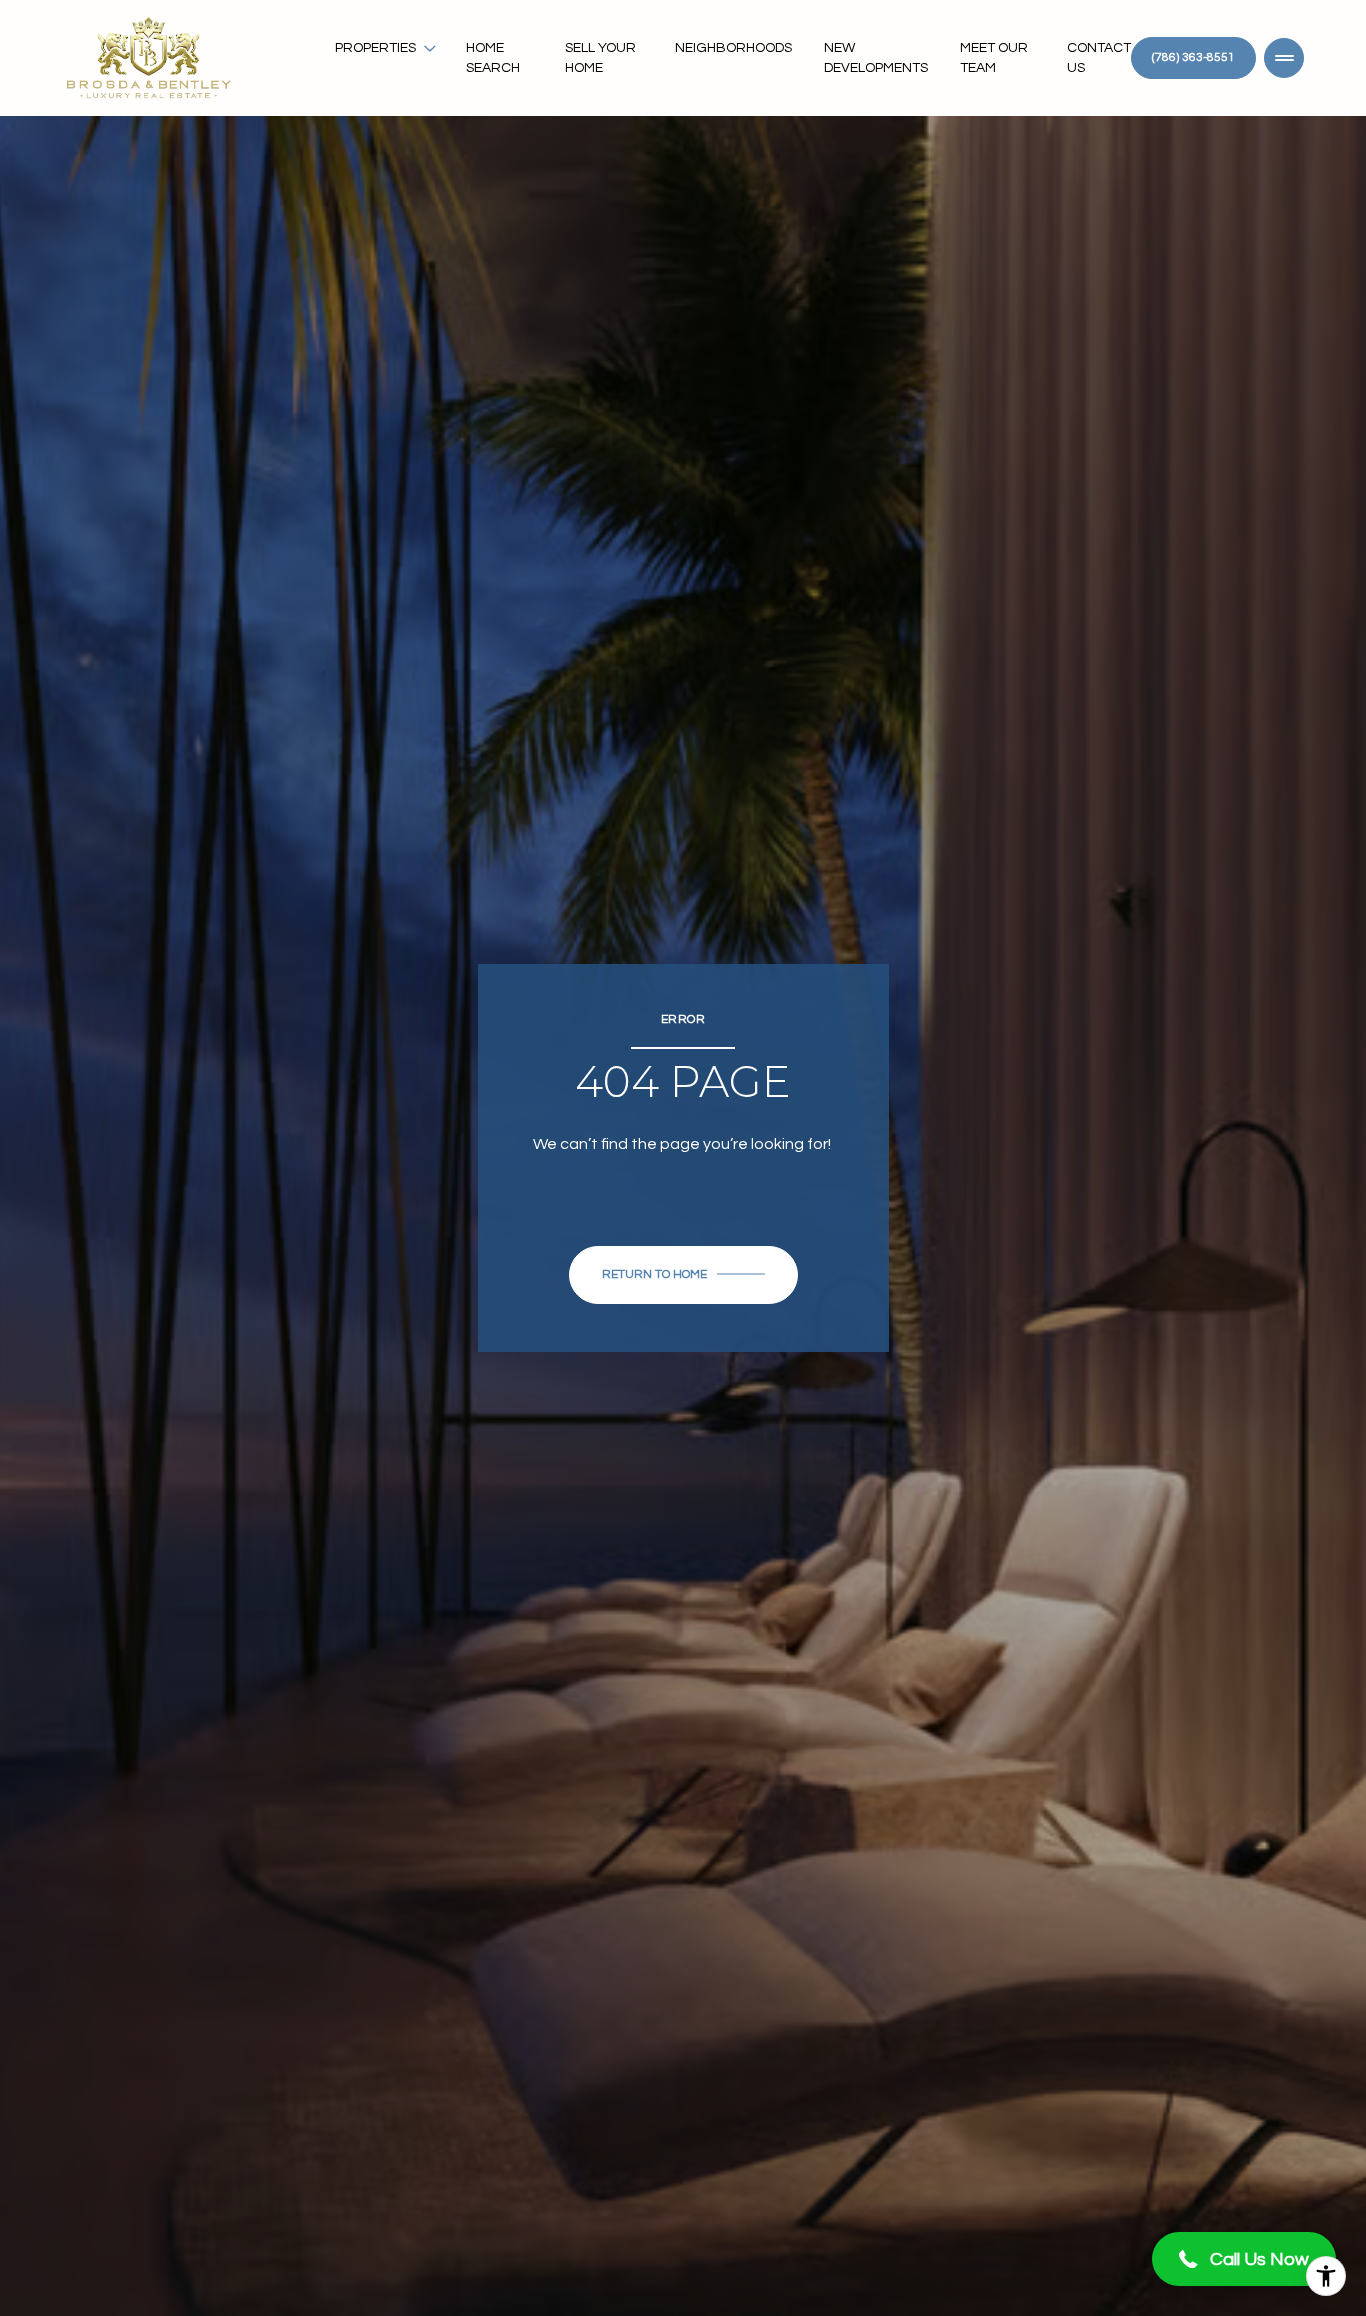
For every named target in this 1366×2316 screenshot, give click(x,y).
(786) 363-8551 (1193, 57)
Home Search (493, 58)
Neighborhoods (733, 48)
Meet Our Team (994, 58)
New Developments (876, 58)
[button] (1244, 2259)
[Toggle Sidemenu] (1284, 58)
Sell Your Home (600, 58)
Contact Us (1099, 58)
